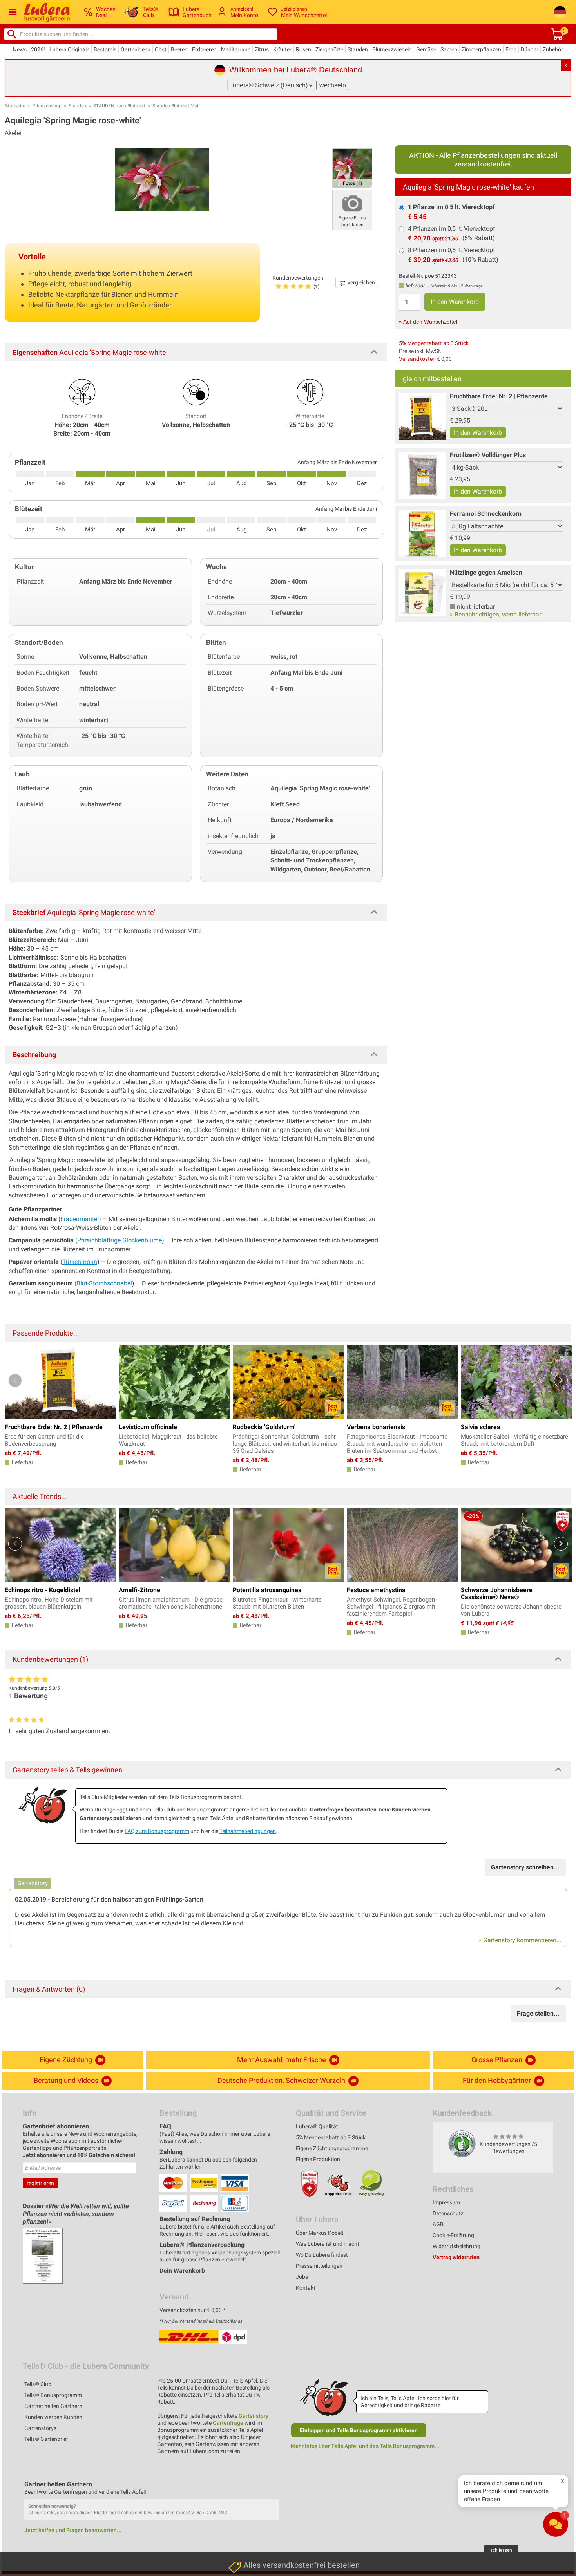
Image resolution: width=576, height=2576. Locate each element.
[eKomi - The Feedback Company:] (462, 2144)
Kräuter (282, 49)
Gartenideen (136, 49)
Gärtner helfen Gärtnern (53, 2406)
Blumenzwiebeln (392, 49)
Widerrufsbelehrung (456, 2246)
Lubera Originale (69, 49)
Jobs (302, 2277)
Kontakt (306, 2288)
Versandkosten (417, 359)
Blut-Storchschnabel (104, 1283)
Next (561, 1380)
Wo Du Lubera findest (322, 2255)
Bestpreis (105, 49)
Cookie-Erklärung (453, 2235)
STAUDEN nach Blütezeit (119, 106)
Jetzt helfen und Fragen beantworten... (73, 2530)
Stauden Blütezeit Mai (175, 106)
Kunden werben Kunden (53, 2417)
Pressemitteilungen (319, 2266)
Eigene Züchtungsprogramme (332, 2148)
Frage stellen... (538, 2013)
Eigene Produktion (318, 2159)
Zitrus (262, 49)
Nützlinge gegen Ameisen (486, 572)
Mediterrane (236, 49)
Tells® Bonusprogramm (53, 2395)
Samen (449, 49)
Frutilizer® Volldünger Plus (488, 455)
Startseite (15, 106)
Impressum (446, 2202)
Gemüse (426, 49)
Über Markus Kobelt (320, 2233)
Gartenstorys (40, 2428)
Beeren (179, 49)
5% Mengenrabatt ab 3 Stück (434, 343)
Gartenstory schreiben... (525, 1867)
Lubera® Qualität (317, 2126)
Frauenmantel (80, 1219)
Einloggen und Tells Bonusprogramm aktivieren (359, 2430)
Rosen (303, 49)
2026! (38, 49)
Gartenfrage (228, 2423)
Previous (15, 1380)
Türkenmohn (80, 1262)
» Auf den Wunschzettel (428, 322)
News (20, 49)
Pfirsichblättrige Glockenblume (120, 1240)
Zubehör (553, 49)
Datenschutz (448, 2213)
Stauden (358, 49)
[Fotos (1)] (352, 168)
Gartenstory (254, 2416)
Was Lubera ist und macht (328, 2244)
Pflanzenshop (47, 106)
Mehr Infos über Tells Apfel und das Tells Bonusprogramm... (365, 2446)
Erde (511, 49)
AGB (438, 2224)
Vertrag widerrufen (456, 2257)
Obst (161, 49)
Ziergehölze (329, 49)
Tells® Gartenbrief (46, 2439)
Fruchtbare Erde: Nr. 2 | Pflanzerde (499, 396)
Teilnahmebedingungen (248, 1831)
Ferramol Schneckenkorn (486, 514)
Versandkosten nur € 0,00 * (192, 2310)
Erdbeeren (204, 49)
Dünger (530, 49)
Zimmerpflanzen (481, 49)
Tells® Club (38, 2384)
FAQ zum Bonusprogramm (157, 1831)
